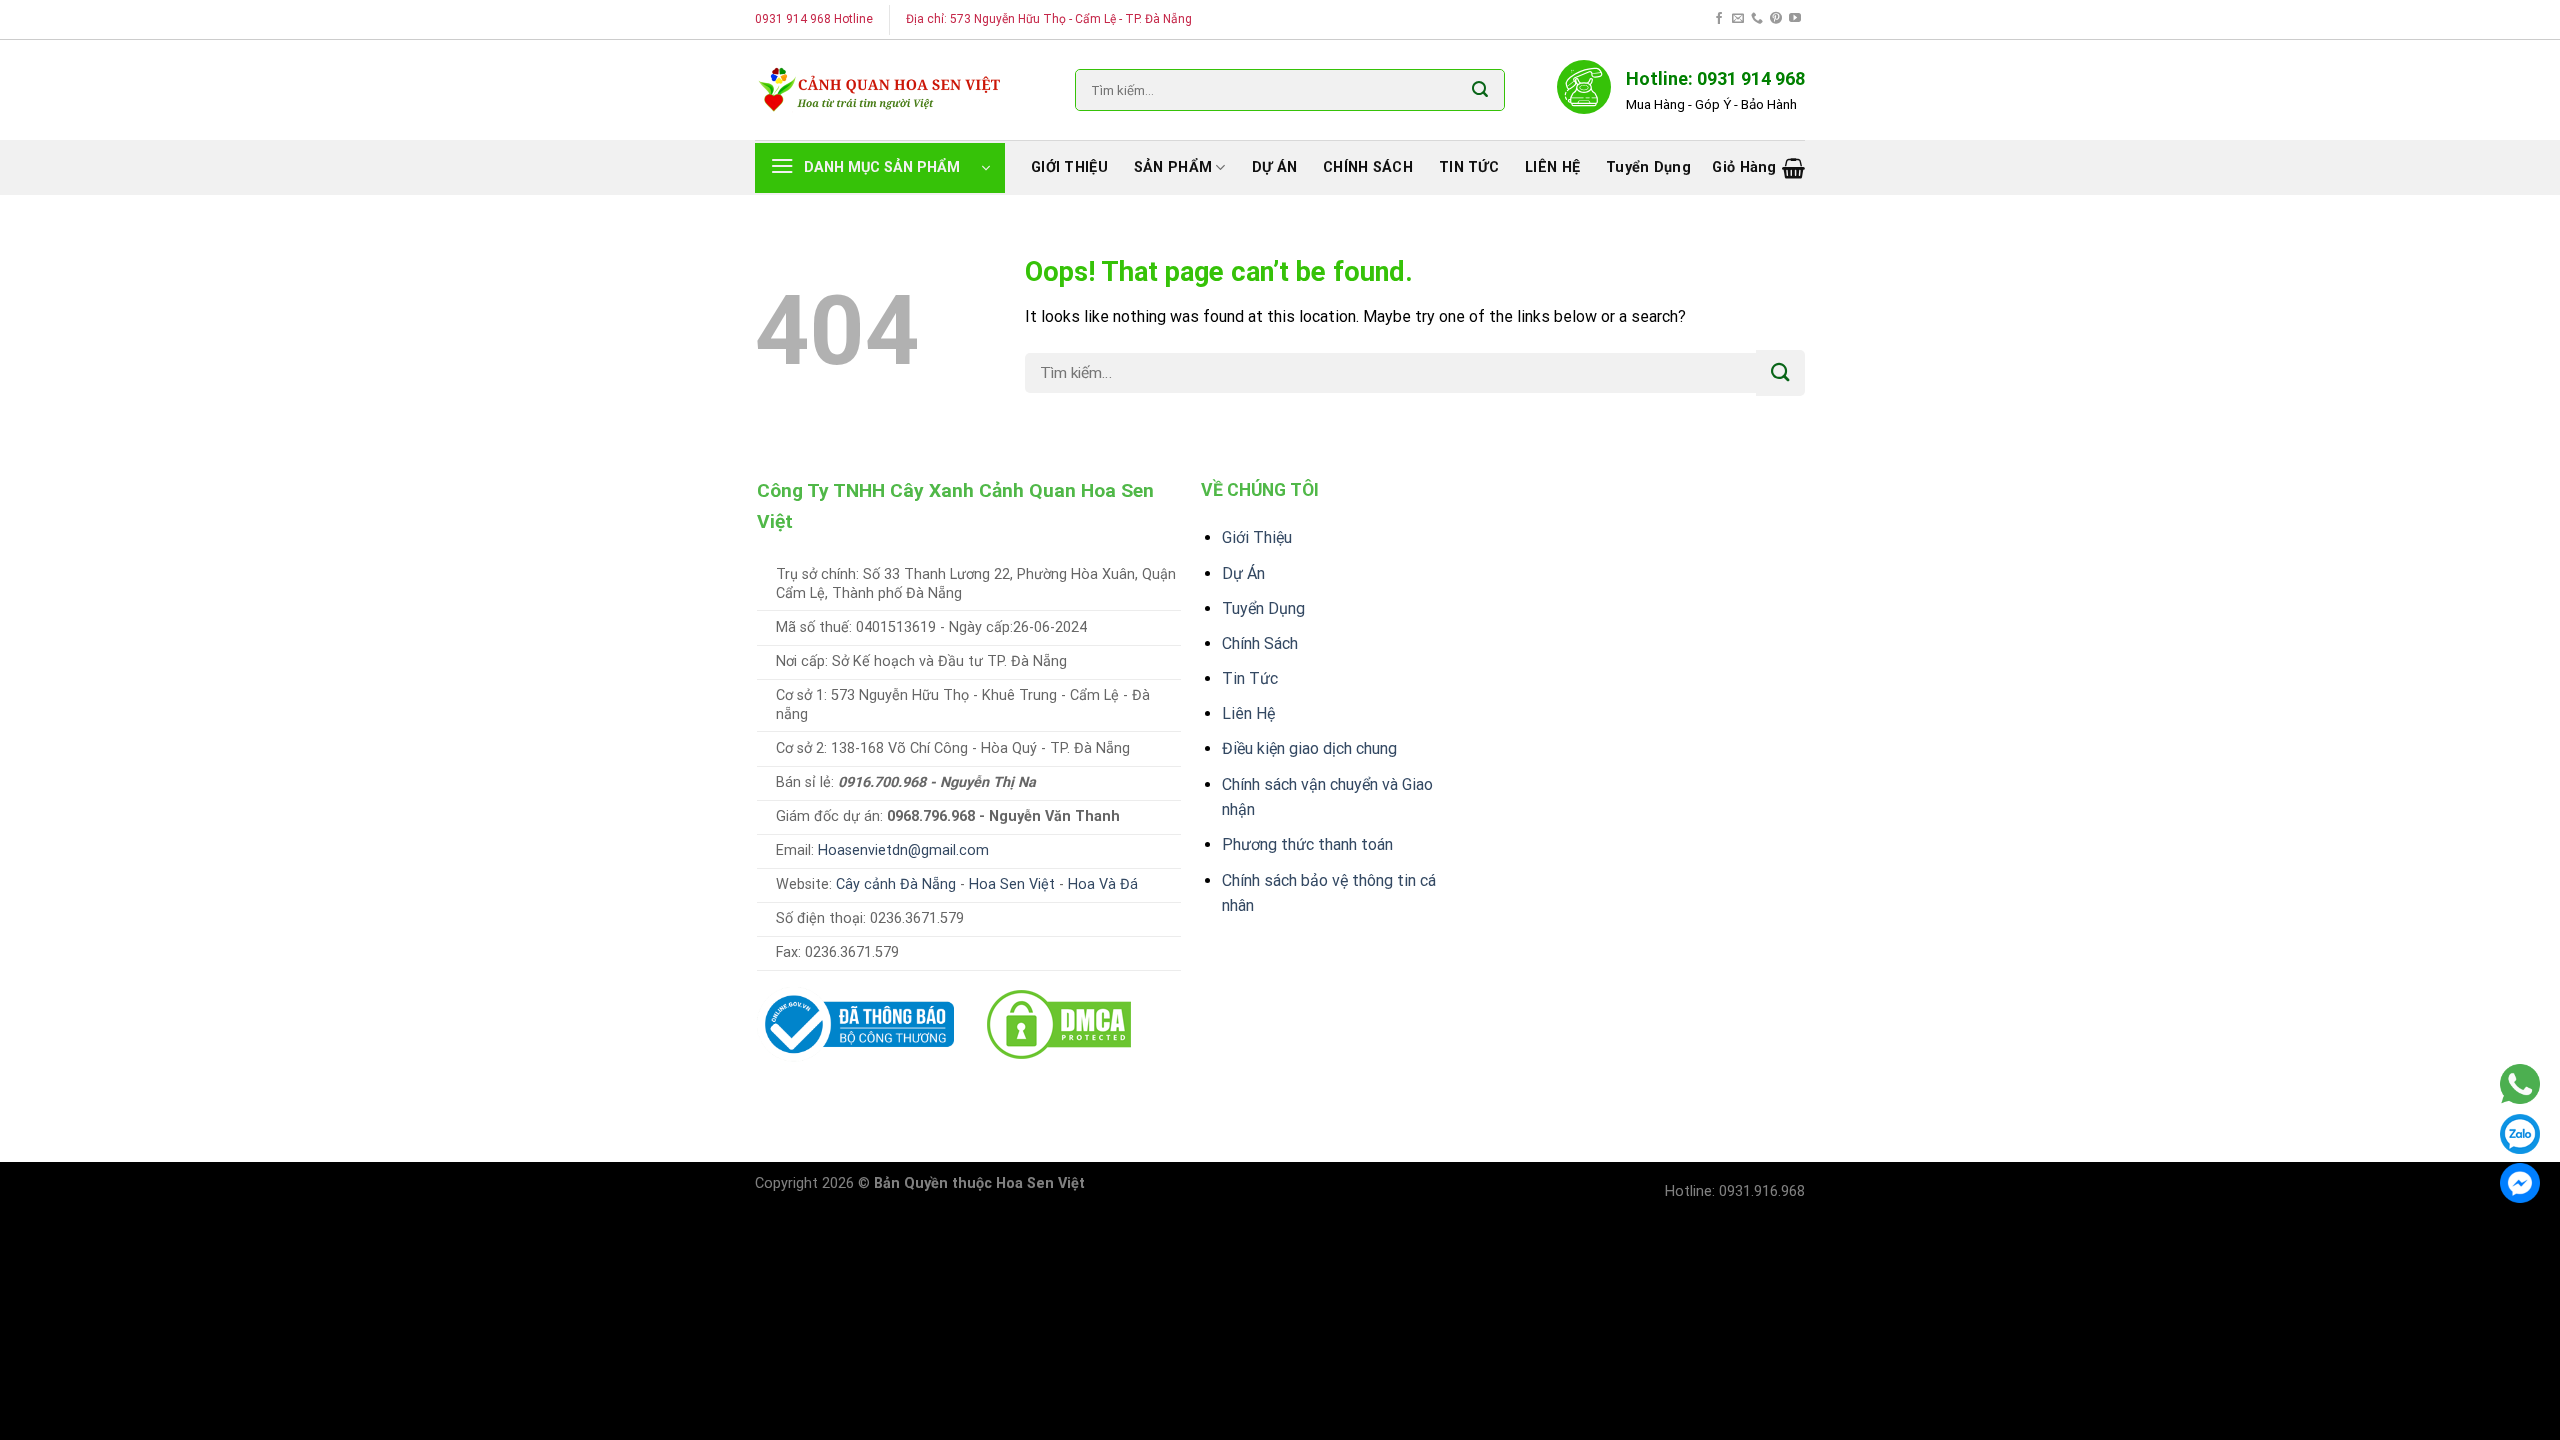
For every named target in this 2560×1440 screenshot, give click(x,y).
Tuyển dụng (1648, 167)
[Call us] (1757, 19)
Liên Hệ (1248, 713)
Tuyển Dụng (1263, 608)
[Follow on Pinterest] (1776, 19)
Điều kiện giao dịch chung (1309, 748)
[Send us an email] (1738, 19)
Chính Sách (1260, 643)
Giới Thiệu (1257, 537)
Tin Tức (1250, 678)
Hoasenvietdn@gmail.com (903, 850)
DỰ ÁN (1274, 167)
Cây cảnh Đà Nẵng (896, 884)
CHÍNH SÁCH (1368, 167)
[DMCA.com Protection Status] (1059, 1023)
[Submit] (1480, 90)
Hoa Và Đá (1103, 884)
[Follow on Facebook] (1719, 19)
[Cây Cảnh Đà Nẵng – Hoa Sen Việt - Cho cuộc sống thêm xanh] (880, 89)
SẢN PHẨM (1173, 167)
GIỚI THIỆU (1069, 167)
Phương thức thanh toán (1307, 844)
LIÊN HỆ (1552, 167)
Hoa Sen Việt (1012, 884)
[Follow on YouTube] (1795, 19)
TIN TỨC (1469, 167)
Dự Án (1243, 573)
